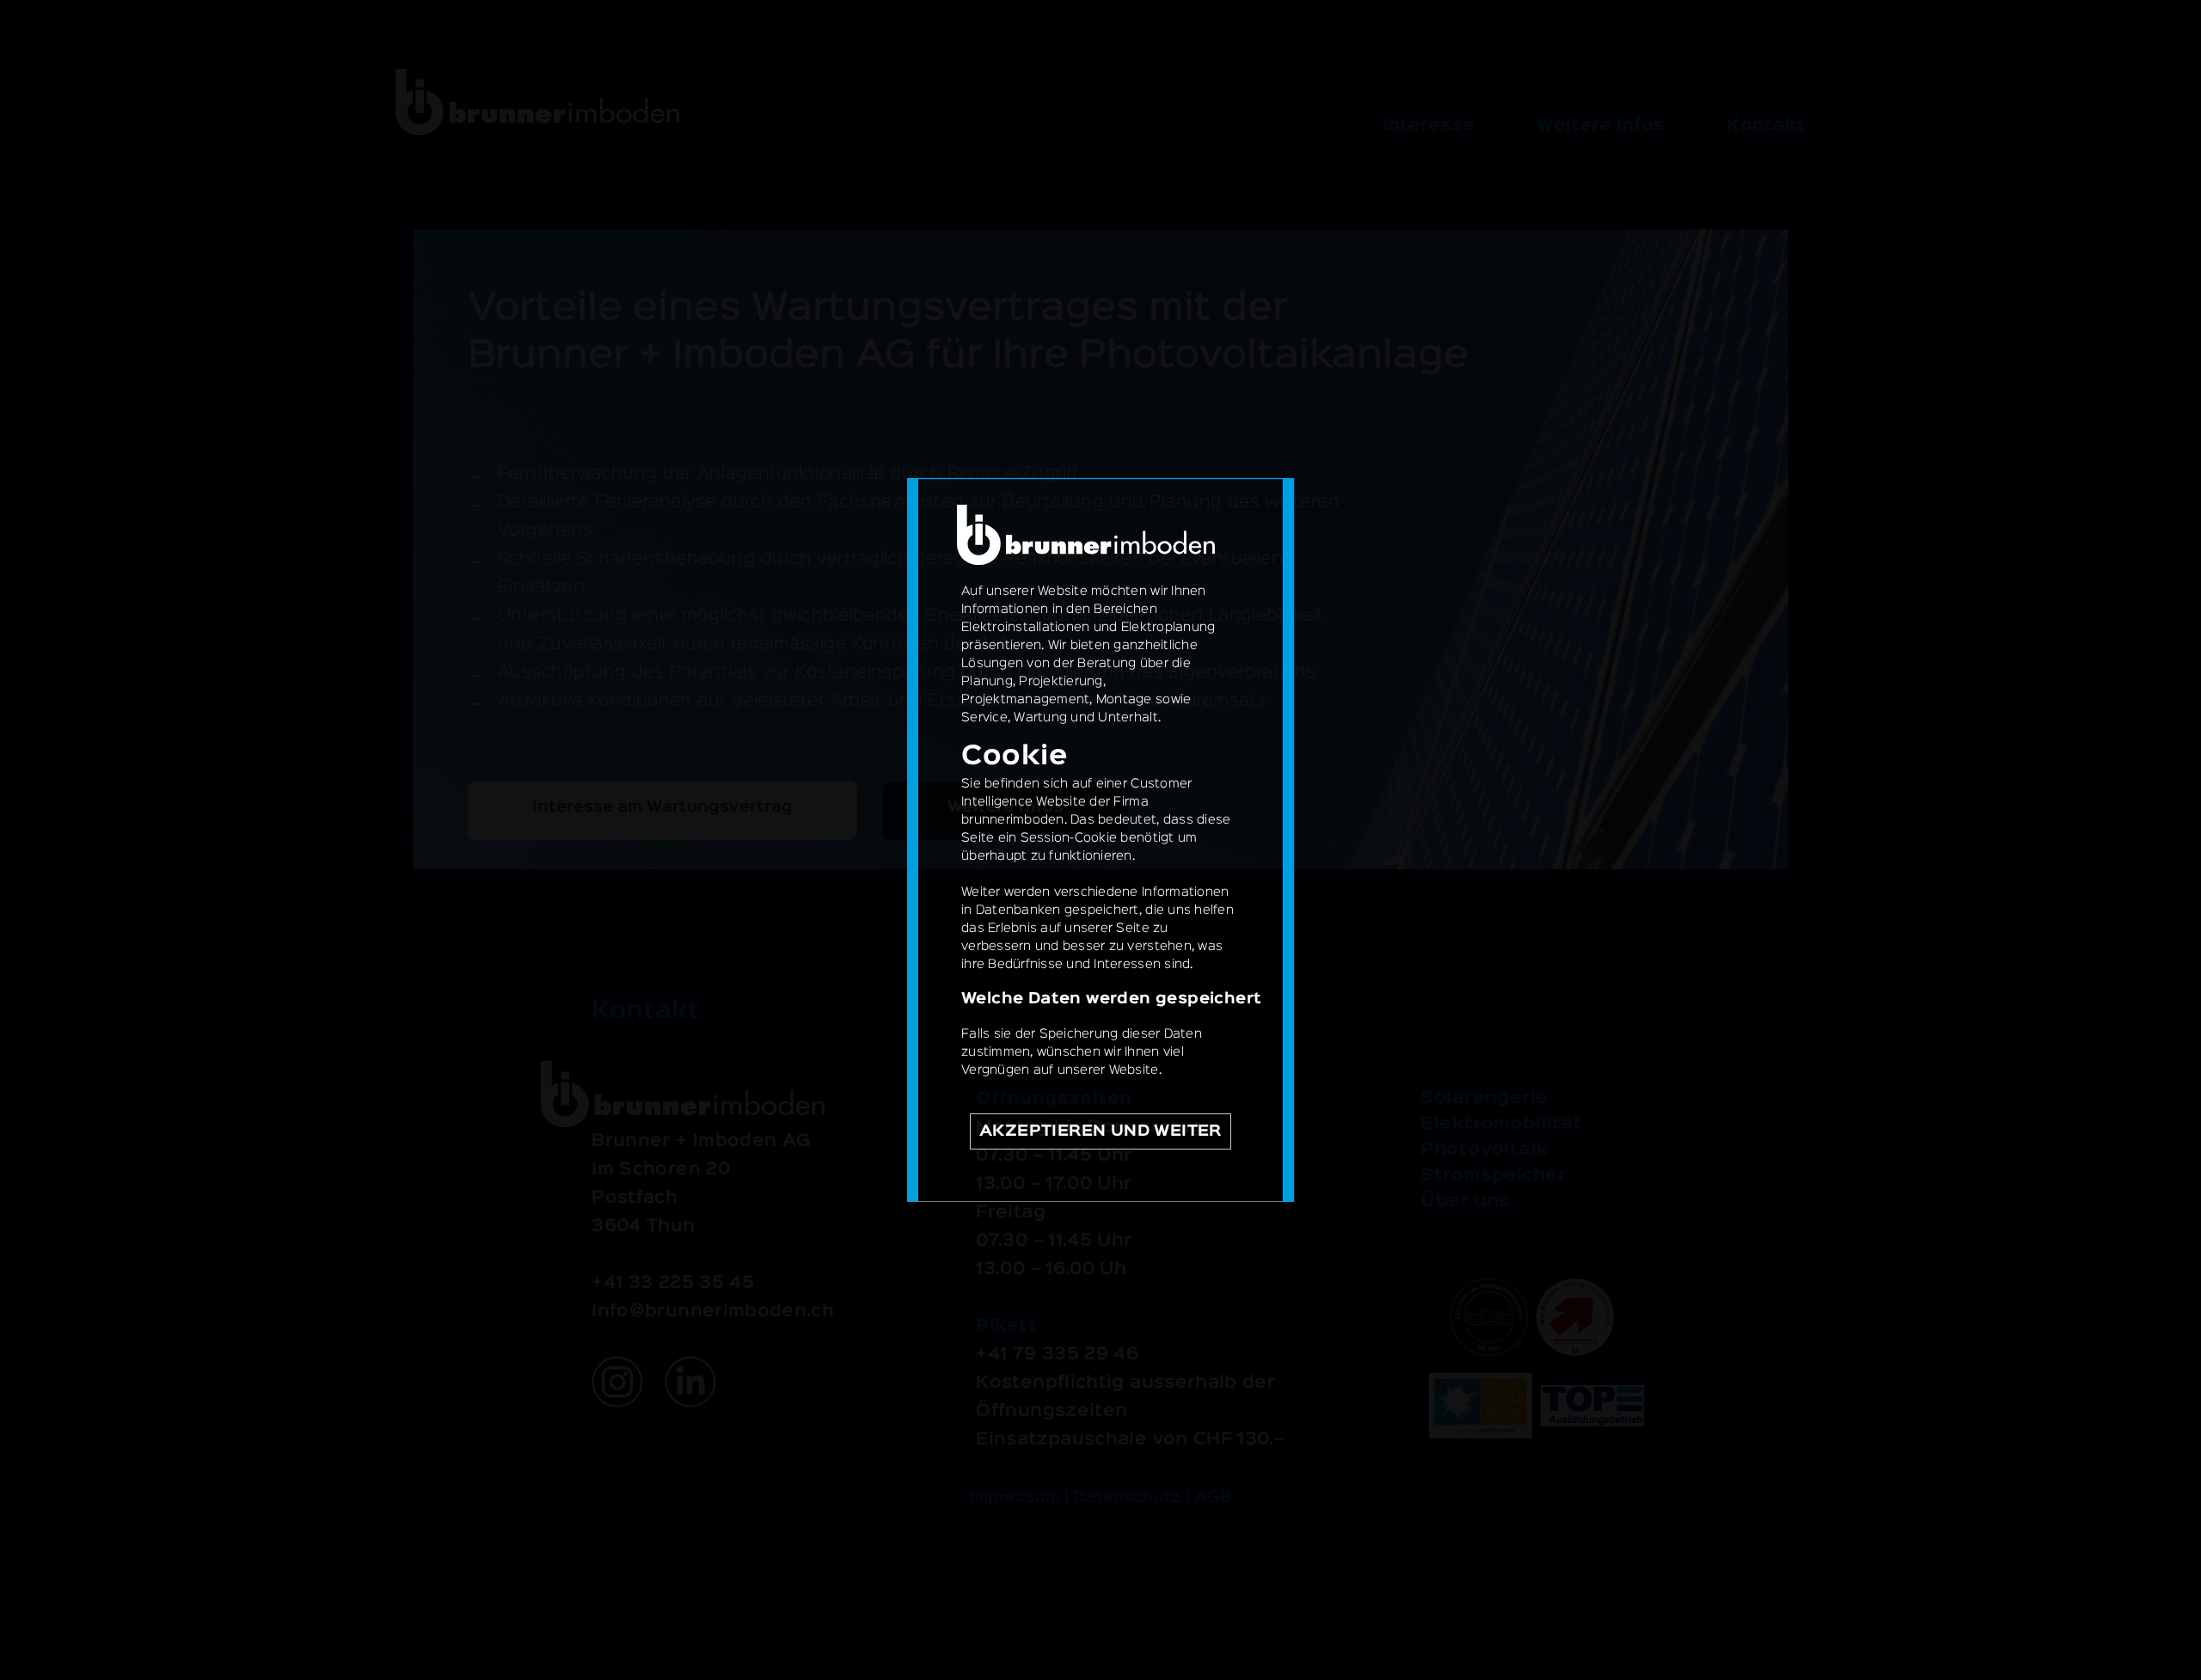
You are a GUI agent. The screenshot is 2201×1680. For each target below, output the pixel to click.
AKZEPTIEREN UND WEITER (1100, 1131)
